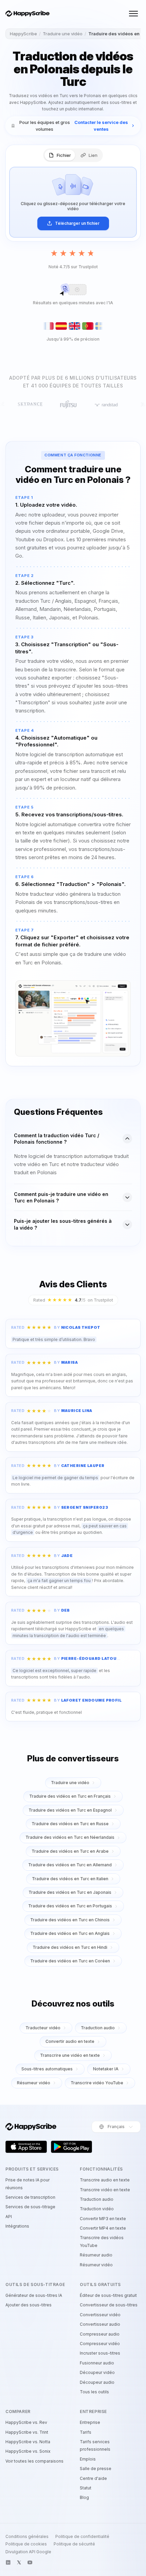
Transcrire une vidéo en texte (70, 2055)
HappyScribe (23, 34)
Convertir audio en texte (70, 2041)
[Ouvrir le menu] (133, 14)
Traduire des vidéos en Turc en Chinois (70, 1920)
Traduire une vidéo (63, 34)
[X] (19, 2562)
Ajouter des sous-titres (29, 2305)
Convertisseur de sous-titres (109, 2305)
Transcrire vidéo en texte (105, 2190)
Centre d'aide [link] (93, 2478)
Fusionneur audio (97, 2363)
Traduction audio (98, 2028)
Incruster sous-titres (100, 2353)
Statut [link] (86, 2488)
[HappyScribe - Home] (28, 14)
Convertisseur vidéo (100, 2315)
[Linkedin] (8, 2562)
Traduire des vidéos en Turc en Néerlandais (70, 1837)
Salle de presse (96, 2469)
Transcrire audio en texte (105, 2180)
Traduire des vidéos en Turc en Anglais (70, 1933)
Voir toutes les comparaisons (34, 2461)
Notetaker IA (106, 2069)
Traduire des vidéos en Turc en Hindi (70, 1947)
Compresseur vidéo (100, 2344)
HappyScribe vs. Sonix (28, 2451)
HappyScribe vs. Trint (27, 2432)
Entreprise (90, 2422)
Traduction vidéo (97, 2209)
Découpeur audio (97, 2382)
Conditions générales (27, 2537)
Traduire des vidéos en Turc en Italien (70, 1879)
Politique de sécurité (74, 2544)
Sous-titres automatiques (47, 2069)
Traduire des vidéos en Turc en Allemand (70, 1865)
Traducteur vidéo (43, 2028)
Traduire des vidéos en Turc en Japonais (70, 1892)
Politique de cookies (26, 2544)
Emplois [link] (88, 2459)
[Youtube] (30, 2562)
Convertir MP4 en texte (103, 2228)
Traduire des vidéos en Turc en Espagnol (70, 1810)
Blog (84, 2497)
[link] (73, 126)
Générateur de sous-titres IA (34, 2295)
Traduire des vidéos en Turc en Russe (70, 1824)
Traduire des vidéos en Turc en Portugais (70, 1906)
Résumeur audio (96, 2255)
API (9, 2217)
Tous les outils (94, 2392)
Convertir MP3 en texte (103, 2219)
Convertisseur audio (100, 2324)
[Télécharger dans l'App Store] (26, 2147)
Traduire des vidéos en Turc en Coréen (70, 1961)
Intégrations (17, 2226)
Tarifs (86, 2432)
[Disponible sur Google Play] (72, 2147)
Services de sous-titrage (30, 2207)
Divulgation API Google (28, 2552)
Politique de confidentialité (82, 2537)
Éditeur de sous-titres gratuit (108, 2295)
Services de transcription (30, 2197)
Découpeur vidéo (97, 2372)
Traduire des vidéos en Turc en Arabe (70, 1851)
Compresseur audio (100, 2334)
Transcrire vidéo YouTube (97, 2083)
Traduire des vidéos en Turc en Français (70, 1796)
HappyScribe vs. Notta (28, 2442)
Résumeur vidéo (34, 2083)
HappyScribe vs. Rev (26, 2422)
